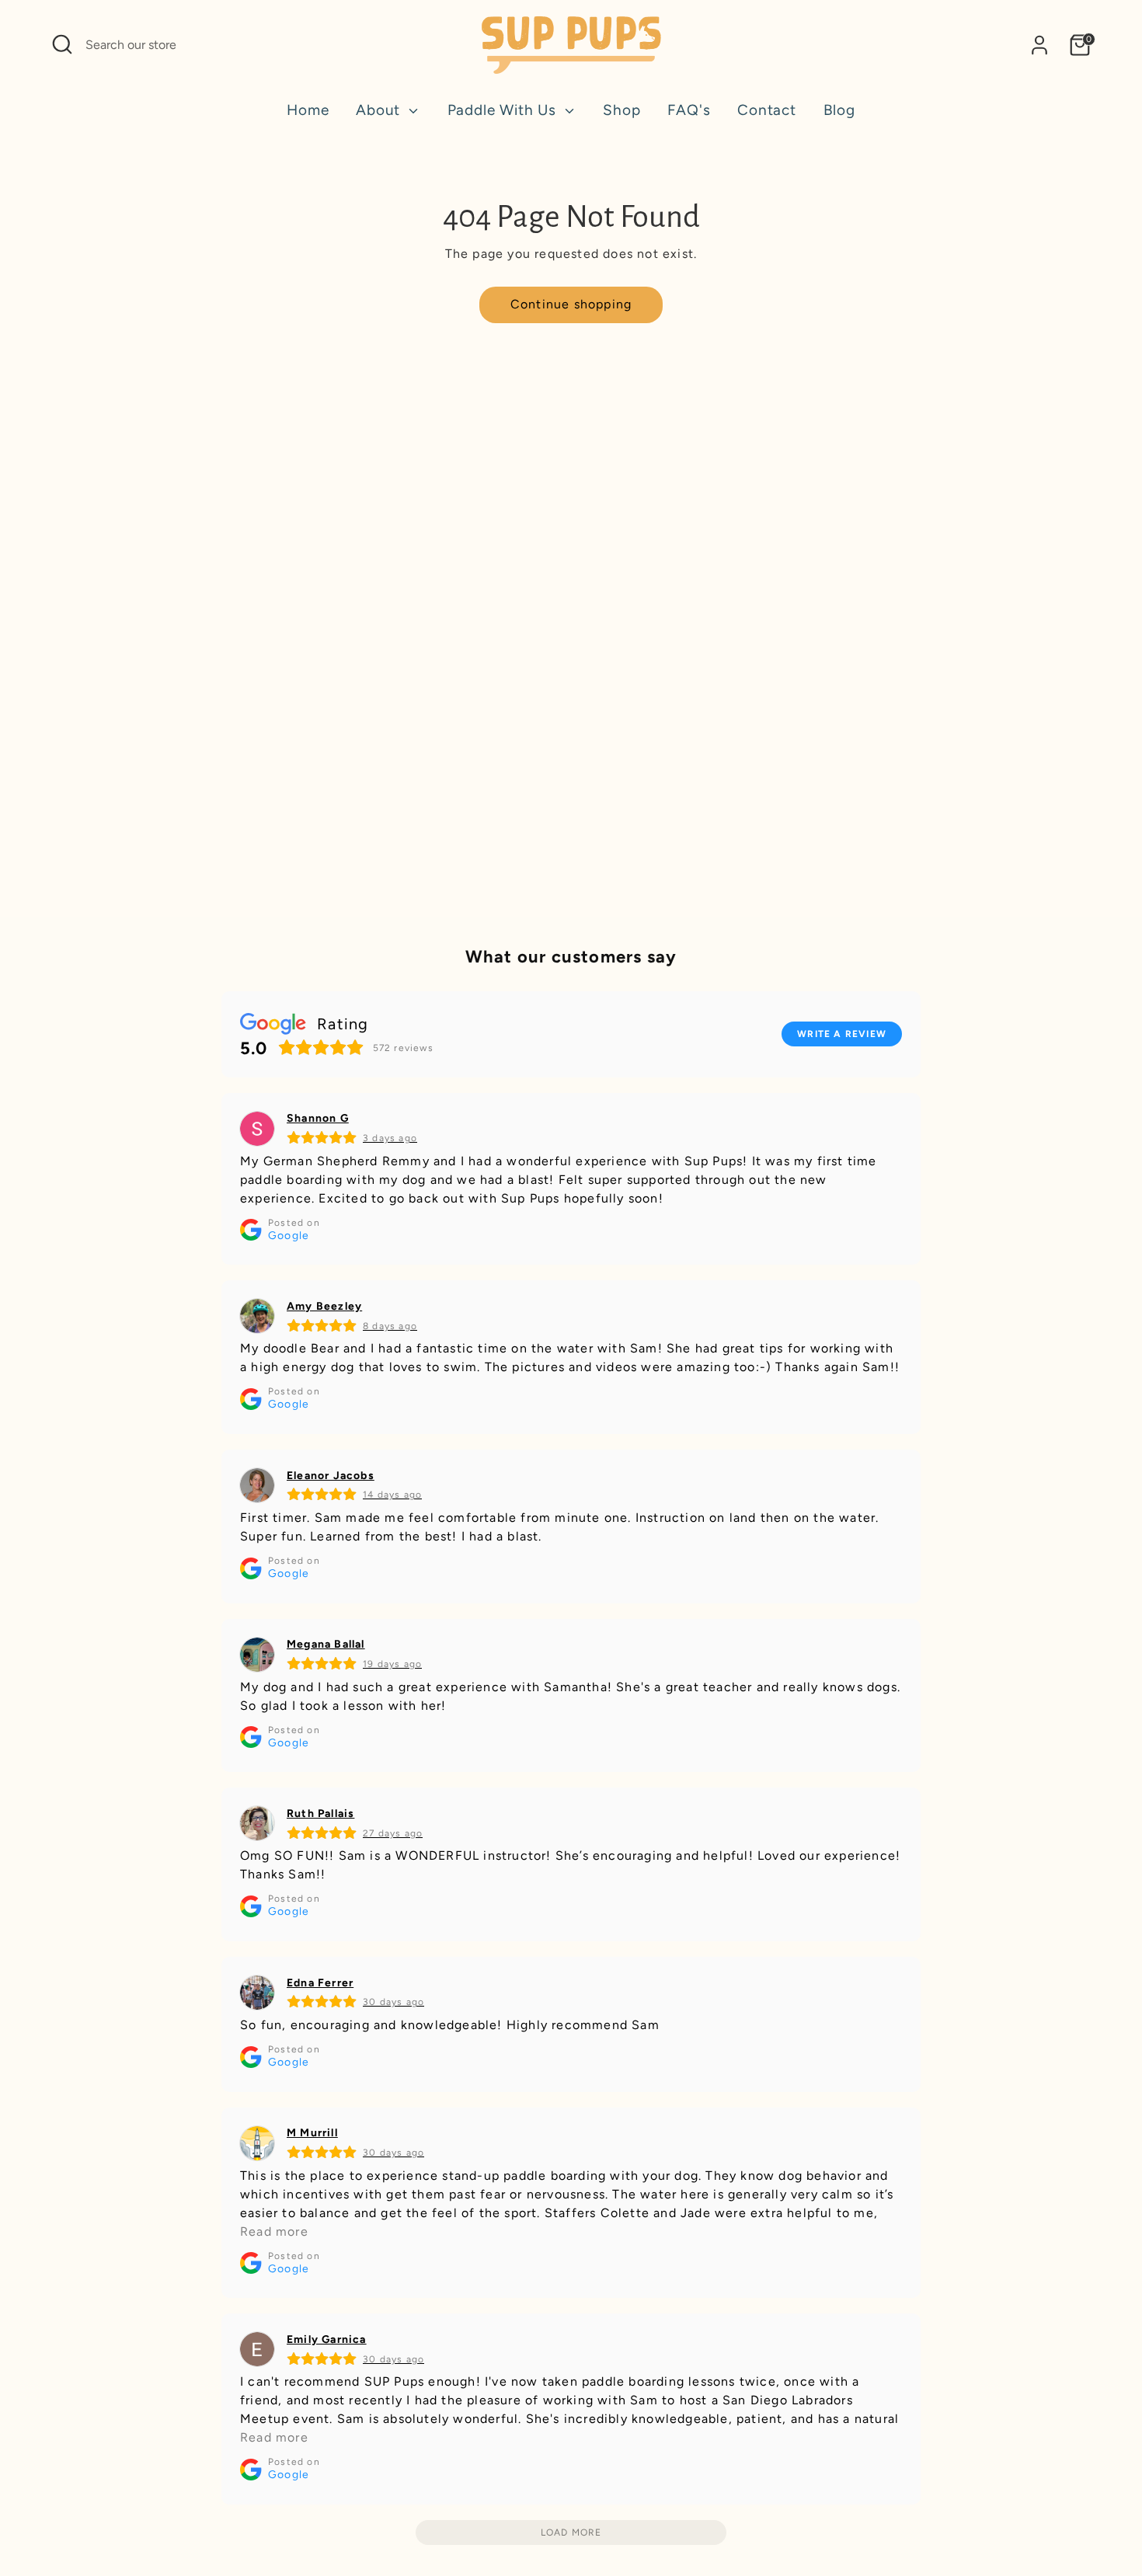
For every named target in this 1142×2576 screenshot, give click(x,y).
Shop (621, 110)
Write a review (842, 1034)
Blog (839, 110)
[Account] (1039, 45)
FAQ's (689, 110)
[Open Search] (62, 44)
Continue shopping (571, 304)
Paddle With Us (504, 110)
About (380, 110)
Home (308, 110)
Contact (767, 110)
